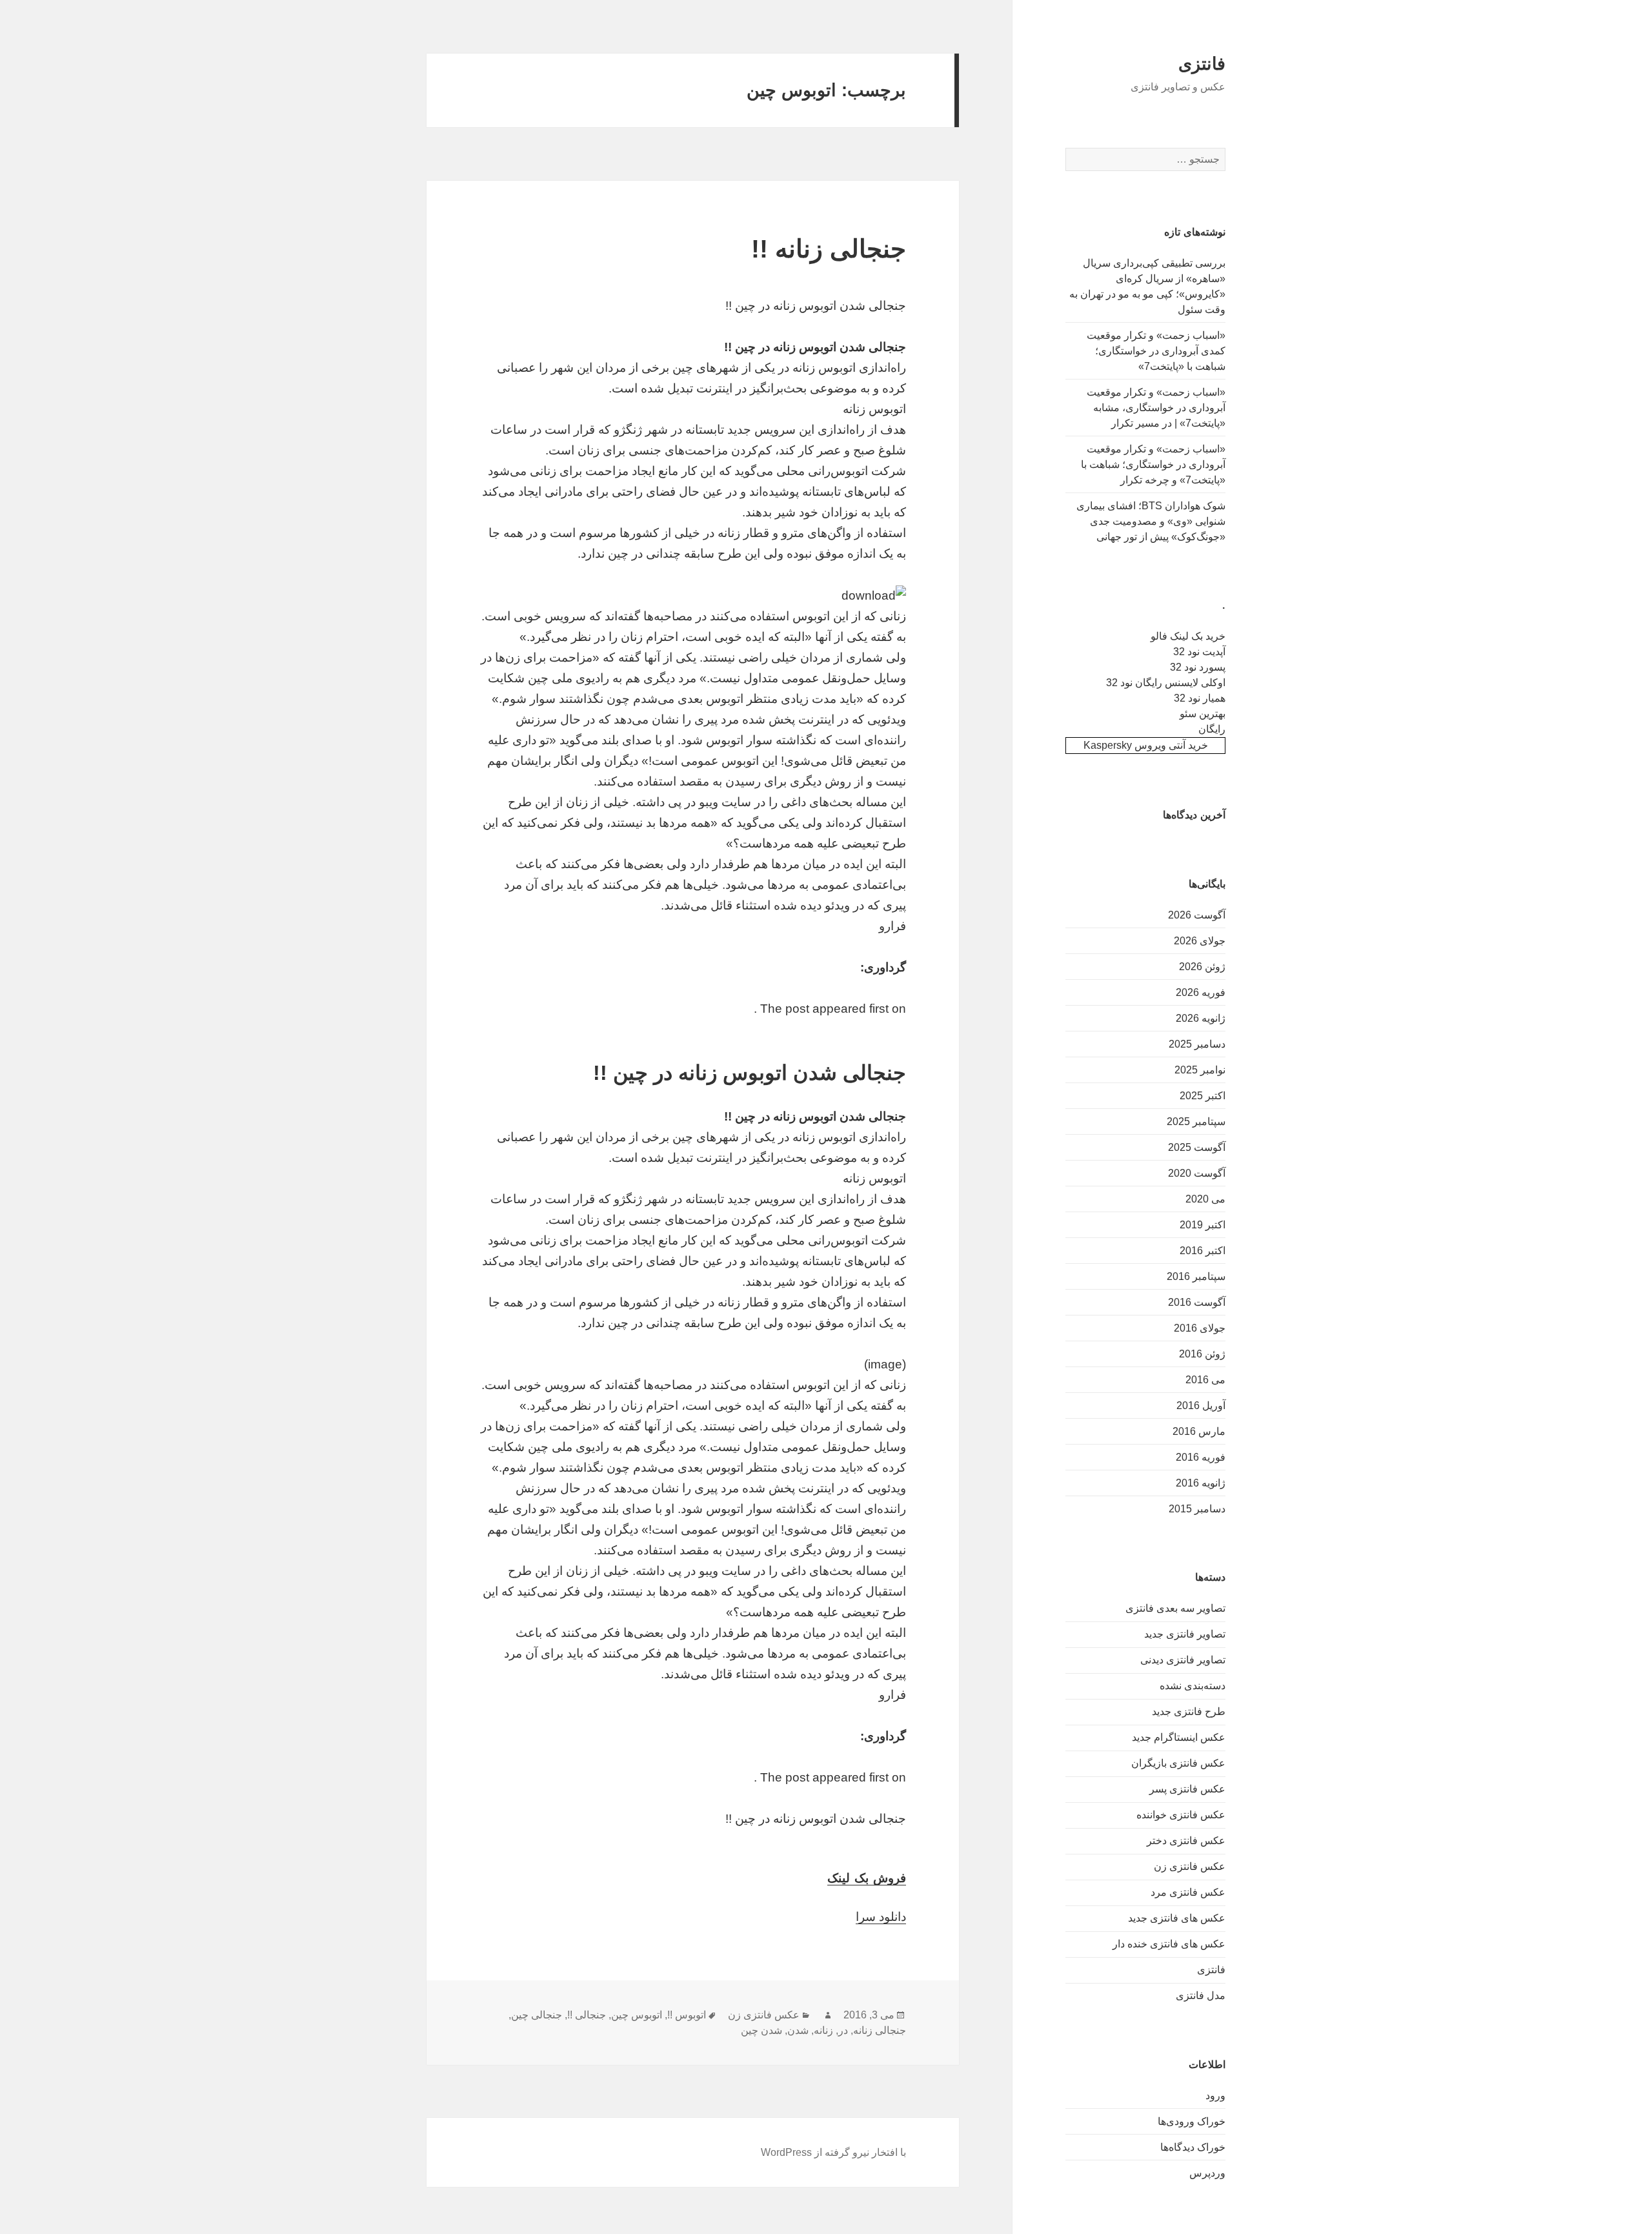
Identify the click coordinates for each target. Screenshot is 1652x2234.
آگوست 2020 (1197, 1173)
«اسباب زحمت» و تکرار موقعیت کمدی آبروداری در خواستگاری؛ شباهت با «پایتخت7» (1156, 351)
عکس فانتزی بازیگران (1178, 1763)
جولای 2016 (1200, 1328)
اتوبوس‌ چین (637, 2015)
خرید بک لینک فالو (1188, 636)
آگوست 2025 (1197, 1147)
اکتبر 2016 (1203, 1251)
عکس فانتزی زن (1190, 1866)
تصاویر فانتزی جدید (1185, 1634)
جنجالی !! (587, 2015)
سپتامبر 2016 (1196, 1276)
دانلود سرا (881, 1917)
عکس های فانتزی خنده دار (1169, 1944)
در (843, 2030)
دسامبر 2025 (1197, 1044)
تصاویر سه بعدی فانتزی (1175, 1608)
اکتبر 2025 (1203, 1096)
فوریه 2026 (1201, 992)
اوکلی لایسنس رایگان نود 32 (1166, 683)
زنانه (823, 2030)
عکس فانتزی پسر (1187, 1789)
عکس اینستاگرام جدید (1179, 1737)
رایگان (1212, 729)
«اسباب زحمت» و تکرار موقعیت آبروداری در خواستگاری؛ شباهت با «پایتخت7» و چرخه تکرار (1153, 464)
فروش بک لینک (867, 1878)
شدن (798, 2030)
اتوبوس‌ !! (687, 2015)
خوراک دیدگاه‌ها (1193, 2147)
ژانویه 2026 (1201, 1018)
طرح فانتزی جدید (1189, 1711)
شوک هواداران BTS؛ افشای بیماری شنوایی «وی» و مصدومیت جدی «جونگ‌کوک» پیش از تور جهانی (1151, 521)
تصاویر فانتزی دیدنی (1183, 1660)
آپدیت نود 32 (1199, 652)
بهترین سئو (1203, 714)
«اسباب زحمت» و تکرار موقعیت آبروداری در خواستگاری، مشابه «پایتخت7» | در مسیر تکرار (1156, 408)
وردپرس (1207, 2173)
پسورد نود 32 (1198, 667)
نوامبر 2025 (1200, 1070)
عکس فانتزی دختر (1186, 1841)
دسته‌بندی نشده (1193, 1686)
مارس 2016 (1199, 1431)
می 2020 (1205, 1199)
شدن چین (761, 2030)
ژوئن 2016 (1202, 1354)
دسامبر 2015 (1197, 1509)
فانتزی (1202, 64)
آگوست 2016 (1197, 1302)
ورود (1215, 2096)
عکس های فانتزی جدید (1177, 1918)
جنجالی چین (537, 2015)
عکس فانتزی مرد (1188, 1892)
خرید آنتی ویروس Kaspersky (1146, 745)
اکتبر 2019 (1203, 1225)
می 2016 (1205, 1380)
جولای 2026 (1200, 941)
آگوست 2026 (1197, 915)
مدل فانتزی (1201, 1995)
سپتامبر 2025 (1196, 1122)
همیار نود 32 (1200, 698)
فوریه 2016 (1201, 1457)
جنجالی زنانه (880, 2030)
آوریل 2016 (1201, 1406)
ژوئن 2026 (1202, 967)
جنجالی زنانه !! (829, 249)
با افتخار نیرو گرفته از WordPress (833, 2152)
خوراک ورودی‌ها (1192, 2121)
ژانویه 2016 (1201, 1483)
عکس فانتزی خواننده (1181, 1815)
